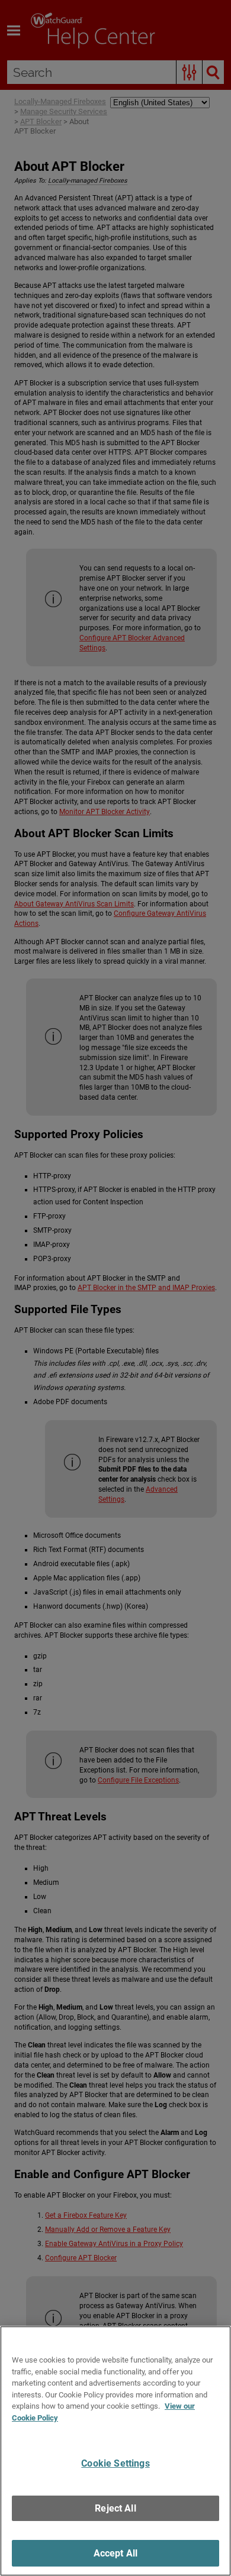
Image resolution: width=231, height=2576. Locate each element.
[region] (115, 2451)
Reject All (115, 2508)
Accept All (116, 2553)
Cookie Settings (115, 2463)
